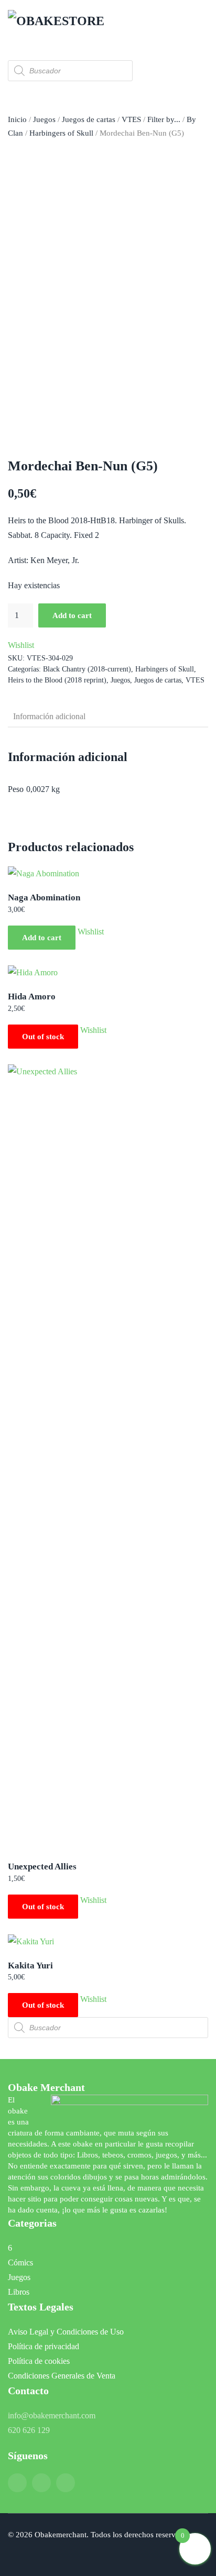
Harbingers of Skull (61, 133)
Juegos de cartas (89, 119)
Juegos (44, 119)
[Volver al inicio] (60, 21)
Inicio (17, 119)
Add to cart (72, 615)
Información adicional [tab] (49, 716)
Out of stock (43, 1037)
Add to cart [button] (42, 938)
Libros (19, 2292)
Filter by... (164, 119)
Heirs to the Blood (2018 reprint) (57, 680)
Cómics (20, 2263)
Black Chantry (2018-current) (87, 669)
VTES (131, 119)
